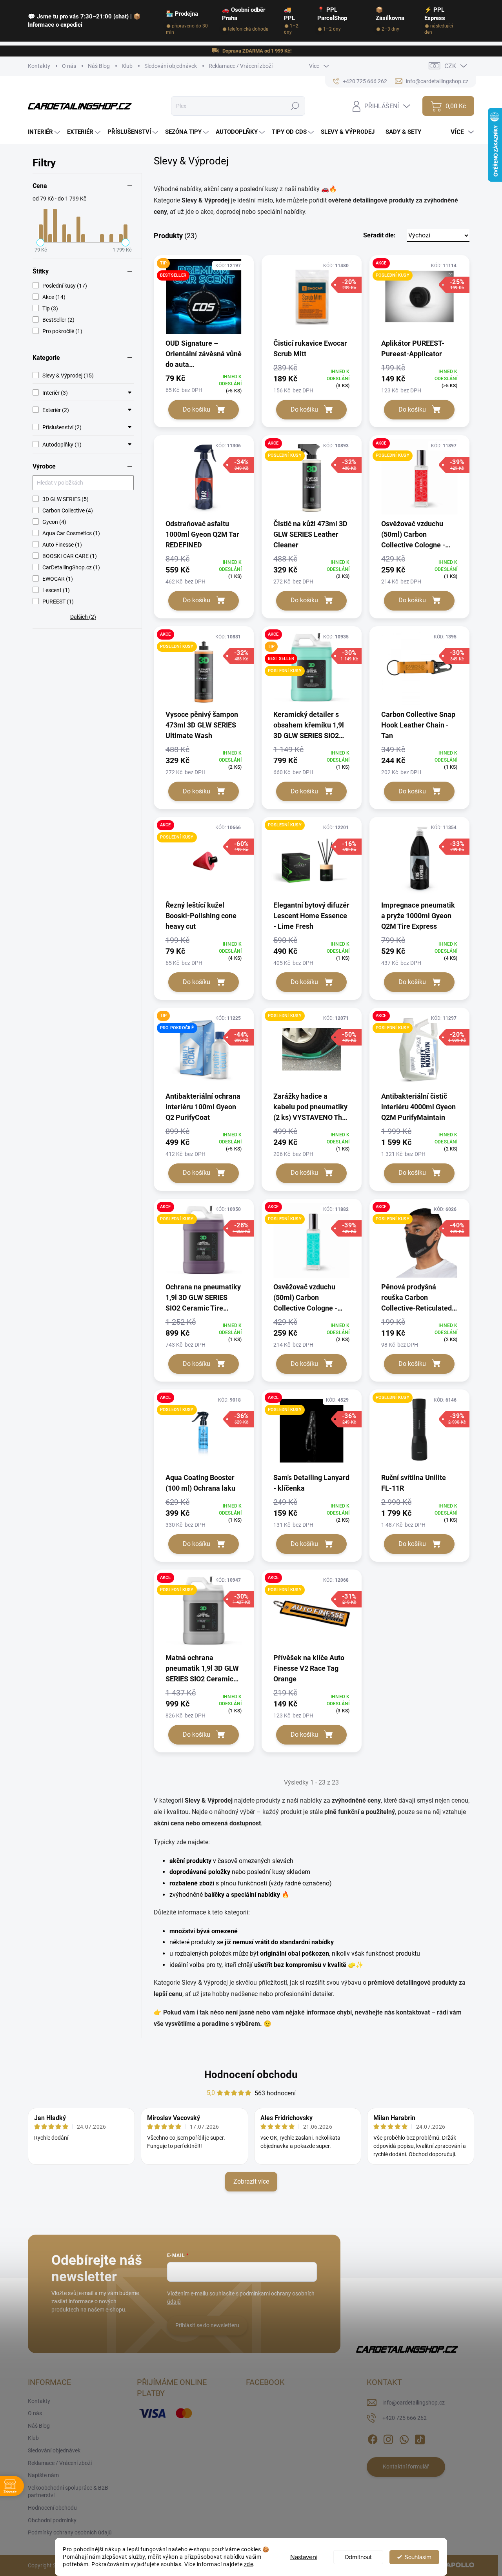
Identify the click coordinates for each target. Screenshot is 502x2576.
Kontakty (39, 66)
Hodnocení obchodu (251, 2075)
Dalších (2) (83, 617)
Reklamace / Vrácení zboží (241, 66)
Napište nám (43, 2475)
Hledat (295, 106)
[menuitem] (45, 132)
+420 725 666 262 (405, 2418)
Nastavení (304, 2557)
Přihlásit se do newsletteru (207, 2325)
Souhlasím (418, 2557)
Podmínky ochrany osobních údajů (70, 2532)
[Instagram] (388, 2438)
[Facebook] (373, 2438)
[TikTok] (420, 2438)
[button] (416, 235)
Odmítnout (358, 2557)
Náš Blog (99, 66)
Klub (127, 66)
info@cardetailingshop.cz (414, 2403)
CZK (450, 66)
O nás (69, 66)
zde (249, 2564)
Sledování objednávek (171, 66)
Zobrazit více (251, 2181)
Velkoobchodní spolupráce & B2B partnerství (68, 2492)
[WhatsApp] (404, 2438)
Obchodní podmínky (52, 2520)
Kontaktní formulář (406, 2467)
